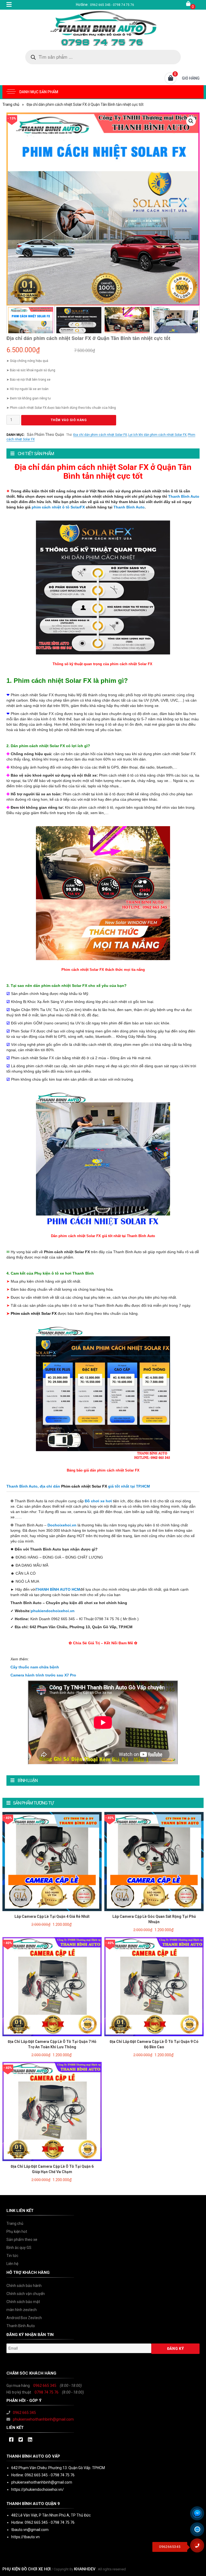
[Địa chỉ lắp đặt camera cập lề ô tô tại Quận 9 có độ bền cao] (154, 1986)
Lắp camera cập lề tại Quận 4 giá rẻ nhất (52, 1916)
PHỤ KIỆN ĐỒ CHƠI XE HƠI (27, 2569)
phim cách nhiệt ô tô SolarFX (58, 507)
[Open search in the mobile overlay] (103, 57)
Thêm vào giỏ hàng (69, 420)
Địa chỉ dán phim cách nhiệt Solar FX (100, 435)
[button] (191, 121)
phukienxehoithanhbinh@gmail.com (43, 2419)
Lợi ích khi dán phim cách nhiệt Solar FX (157, 435)
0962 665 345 (45, 2386)
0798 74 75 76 (47, 2392)
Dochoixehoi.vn (62, 1525)
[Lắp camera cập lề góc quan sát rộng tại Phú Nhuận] (154, 1861)
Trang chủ (11, 104)
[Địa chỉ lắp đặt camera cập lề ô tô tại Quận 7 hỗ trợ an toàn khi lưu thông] (52, 1986)
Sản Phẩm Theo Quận (45, 435)
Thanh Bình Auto (184, 496)
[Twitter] (21, 2440)
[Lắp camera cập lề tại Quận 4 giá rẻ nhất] (52, 1861)
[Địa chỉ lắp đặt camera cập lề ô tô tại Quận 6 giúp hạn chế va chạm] (52, 2111)
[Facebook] (11, 2440)
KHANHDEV (85, 2569)
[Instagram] (30, 2440)
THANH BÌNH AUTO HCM (58, 1589)
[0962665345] (199, 2547)
